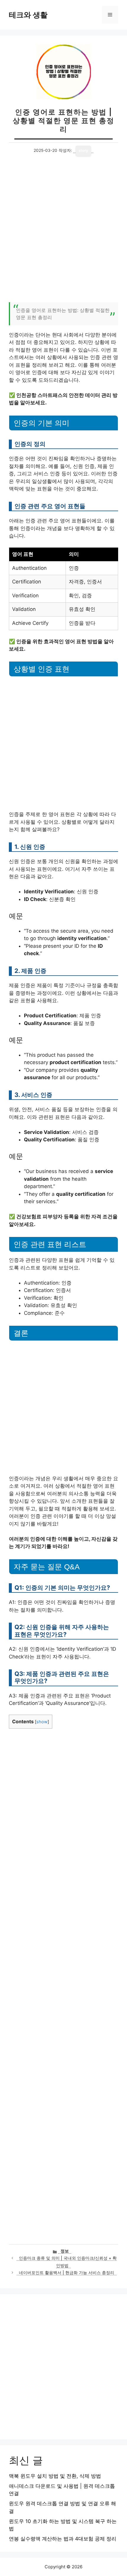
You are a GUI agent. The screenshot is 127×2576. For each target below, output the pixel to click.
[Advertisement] (63, 233)
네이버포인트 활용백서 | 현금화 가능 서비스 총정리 (67, 2273)
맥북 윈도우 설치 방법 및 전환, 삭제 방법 (55, 2476)
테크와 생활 (28, 15)
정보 (65, 2251)
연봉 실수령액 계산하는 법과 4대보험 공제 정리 (63, 2539)
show (42, 1722)
